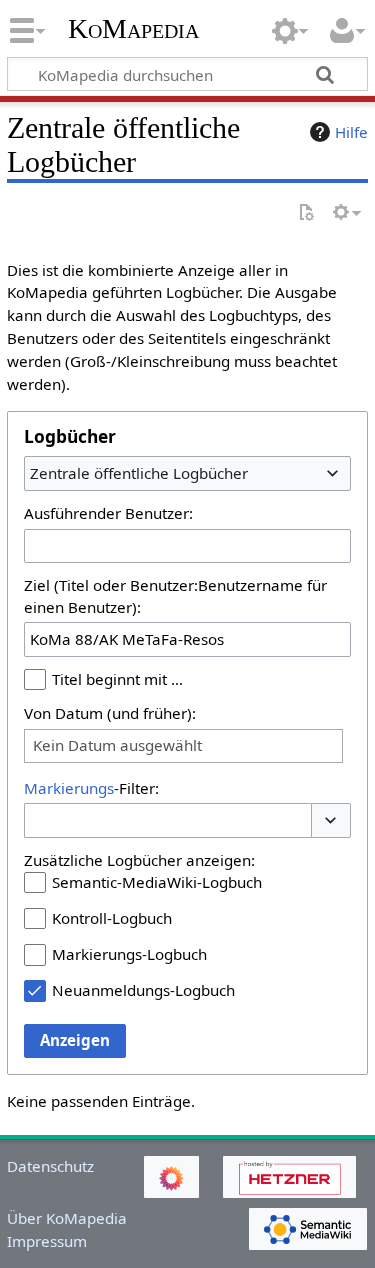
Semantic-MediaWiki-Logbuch (157, 882)
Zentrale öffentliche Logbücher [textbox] (139, 473)
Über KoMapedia (67, 1218)
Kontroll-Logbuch (112, 918)
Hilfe (351, 132)
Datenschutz (50, 1166)
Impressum (47, 1241)
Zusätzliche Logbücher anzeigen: (139, 860)
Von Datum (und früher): (110, 713)
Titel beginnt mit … (117, 679)
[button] (331, 820)
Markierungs (69, 788)
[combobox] (187, 473)
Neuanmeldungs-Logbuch (143, 990)
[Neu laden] (306, 213)
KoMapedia (133, 29)
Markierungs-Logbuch (129, 954)
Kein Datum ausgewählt (117, 745)
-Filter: (91, 788)
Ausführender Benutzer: (108, 513)
